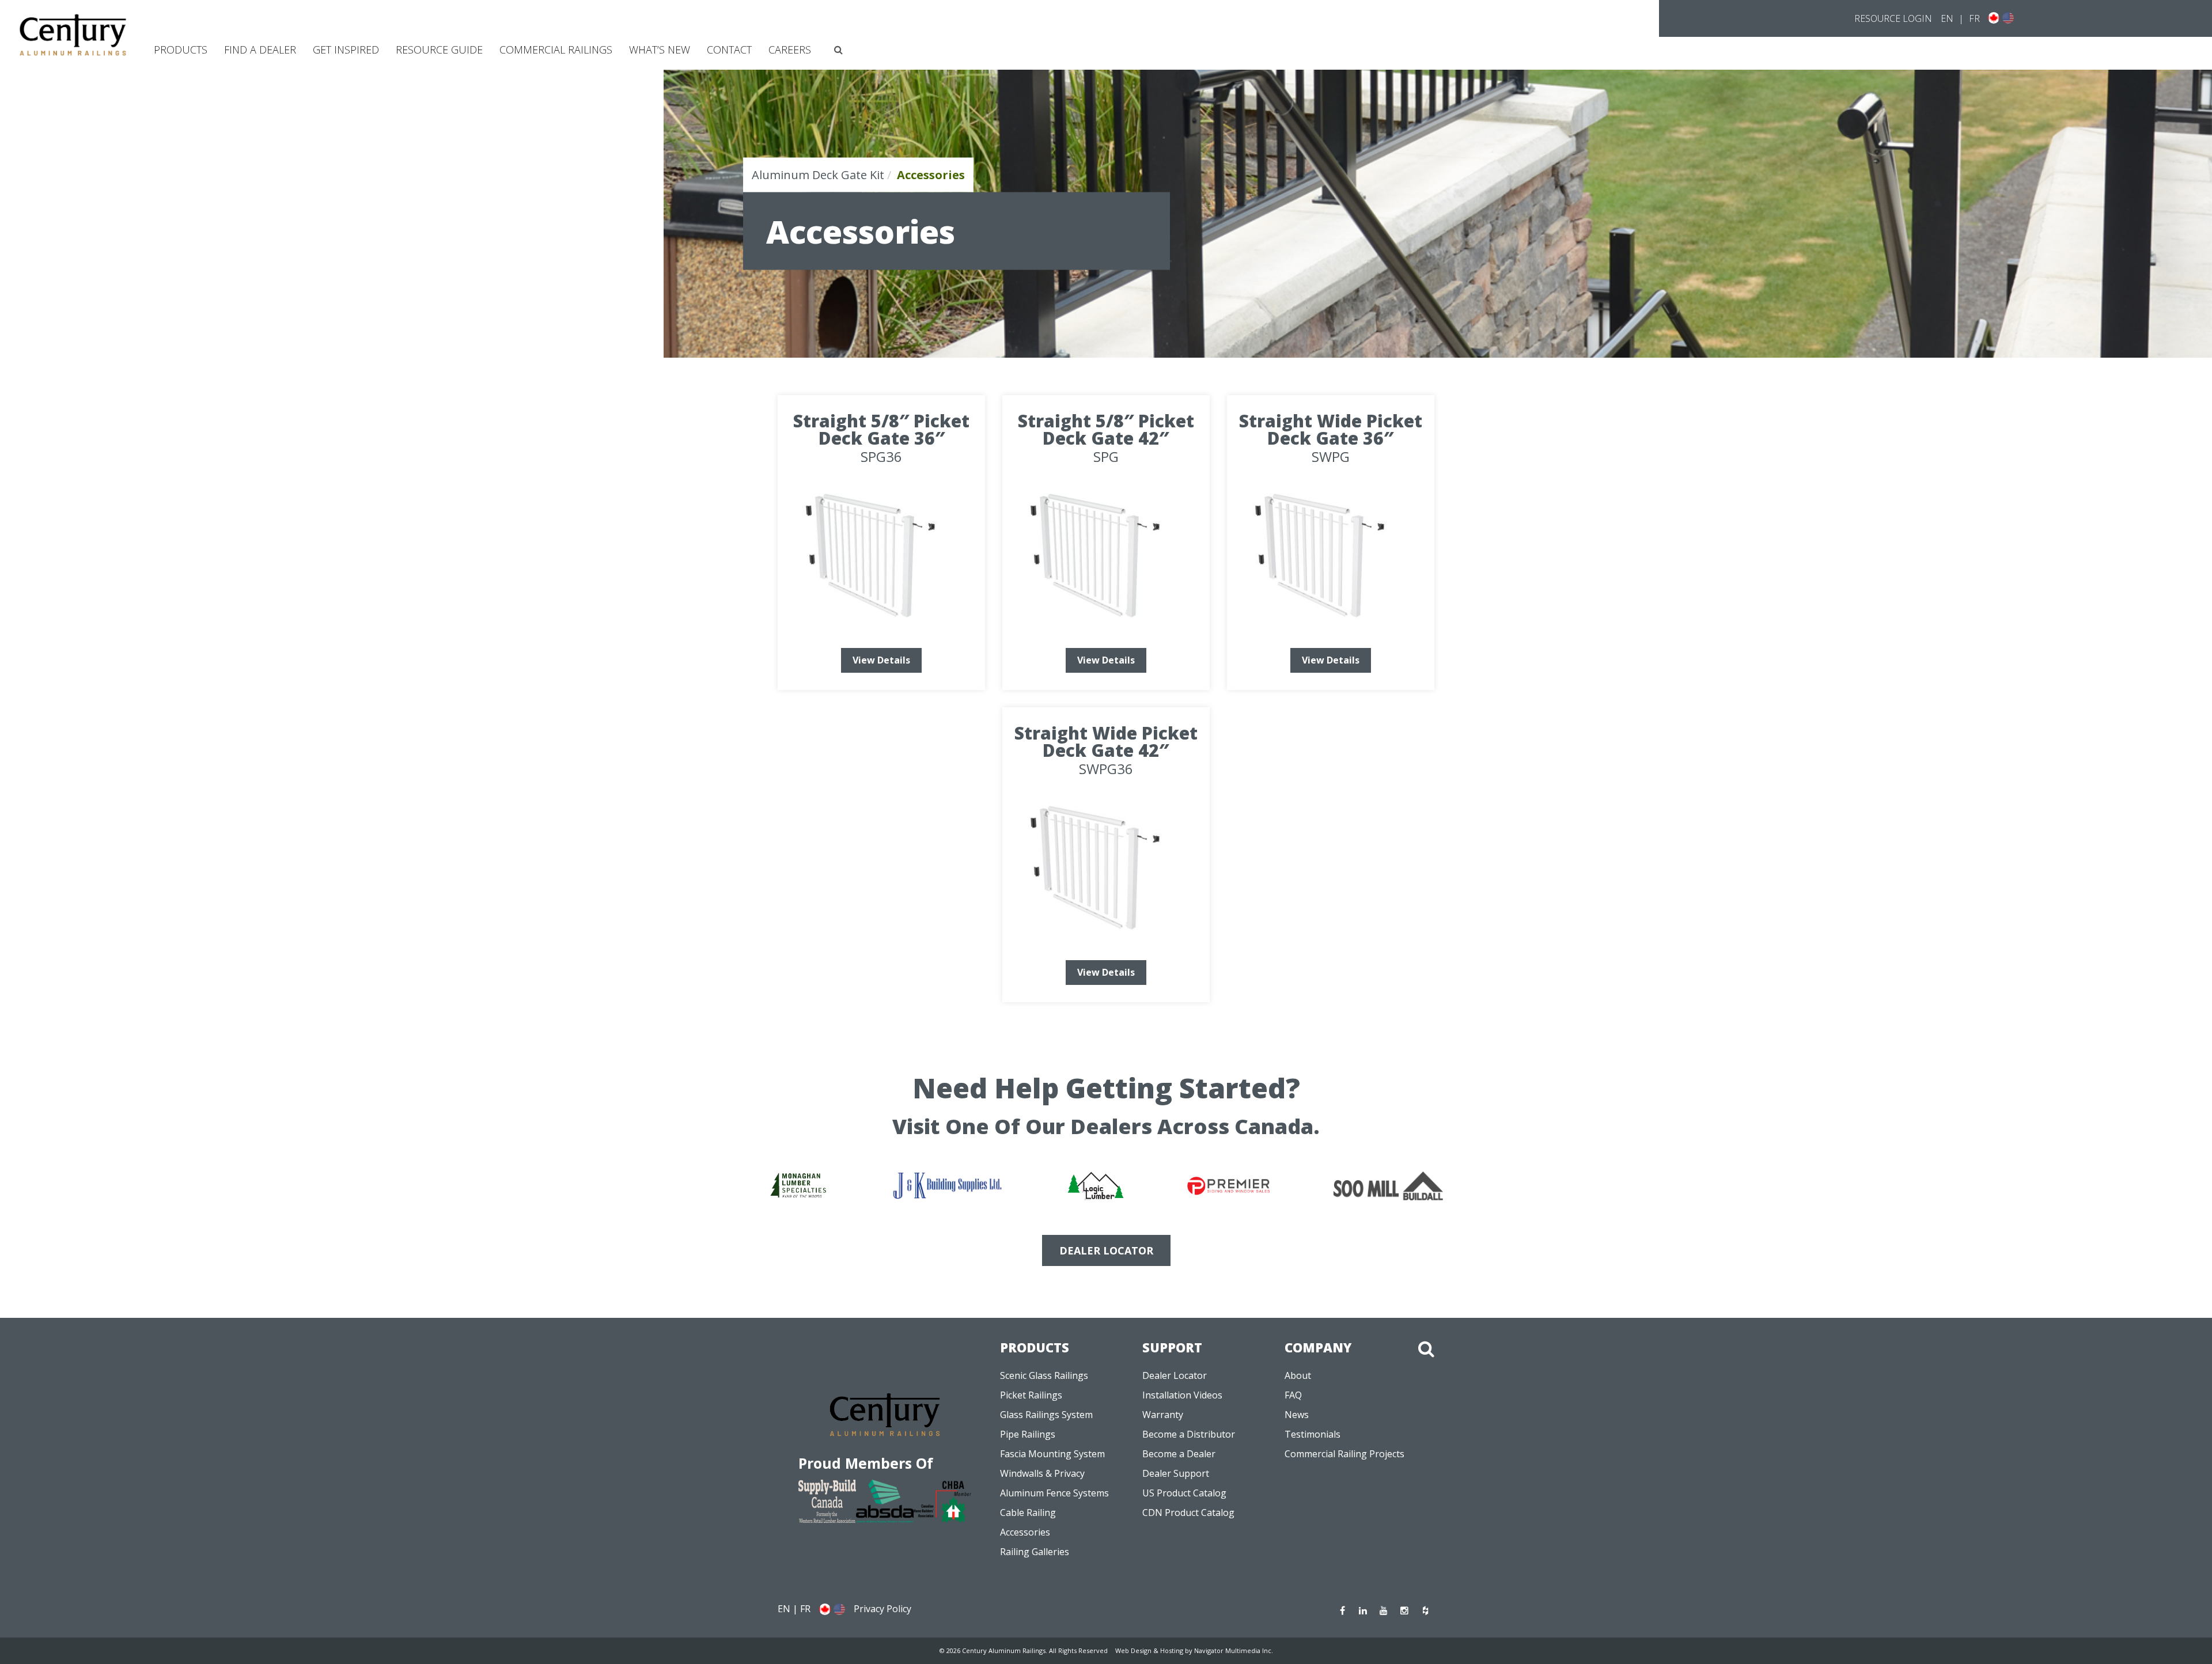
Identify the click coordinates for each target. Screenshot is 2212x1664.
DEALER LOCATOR (1106, 1250)
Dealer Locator (1175, 1375)
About (1298, 1375)
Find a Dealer (260, 50)
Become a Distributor (1189, 1434)
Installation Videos (1182, 1395)
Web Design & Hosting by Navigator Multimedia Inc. (1194, 1650)
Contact (729, 50)
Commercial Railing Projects (1344, 1454)
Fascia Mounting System (1052, 1454)
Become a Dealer (1179, 1454)
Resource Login (1893, 18)
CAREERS (790, 50)
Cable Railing (1028, 1513)
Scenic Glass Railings (1044, 1375)
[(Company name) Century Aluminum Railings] (73, 35)
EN (1947, 18)
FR (1974, 18)
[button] (838, 50)
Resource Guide (439, 50)
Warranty (1163, 1415)
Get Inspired (346, 50)
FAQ (1293, 1395)
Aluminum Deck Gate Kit (818, 175)
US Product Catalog (1184, 1493)
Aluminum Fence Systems (1054, 1493)
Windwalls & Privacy (1042, 1473)
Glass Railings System (1046, 1415)
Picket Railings (1031, 1395)
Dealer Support (1176, 1473)
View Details (881, 660)
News (1297, 1415)
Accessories (1025, 1532)
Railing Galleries (1035, 1552)
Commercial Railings (556, 50)
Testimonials (1313, 1434)
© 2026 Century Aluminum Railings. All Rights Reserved (1024, 1650)
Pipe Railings (1028, 1434)
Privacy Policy (882, 1609)
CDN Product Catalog (1188, 1513)
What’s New (660, 50)
